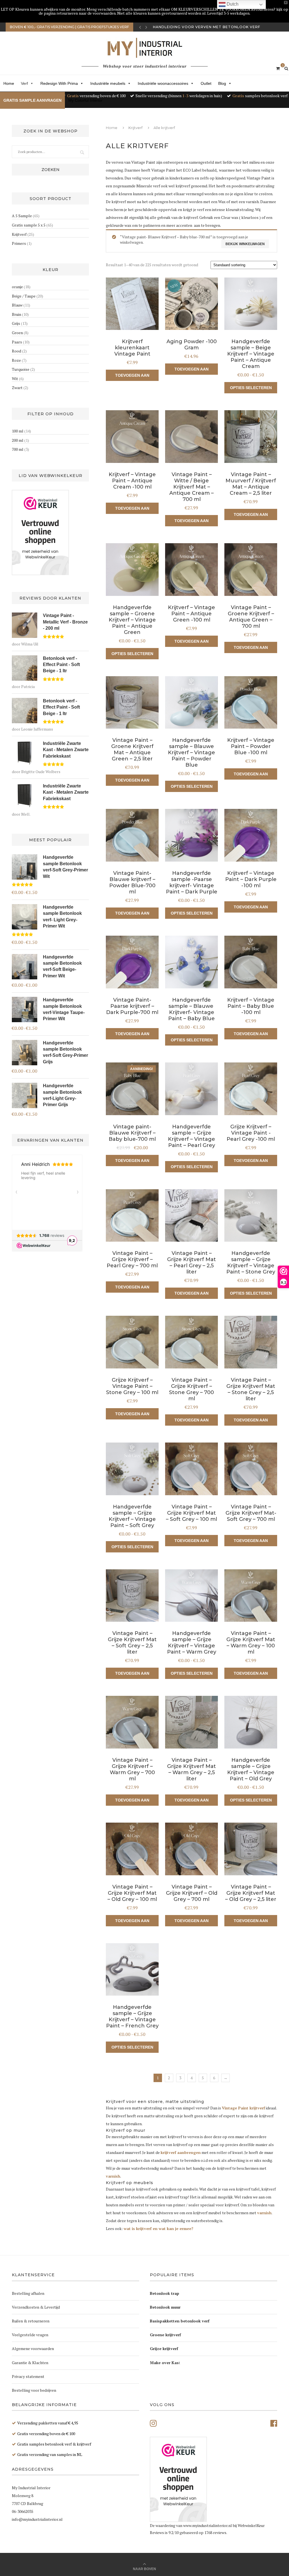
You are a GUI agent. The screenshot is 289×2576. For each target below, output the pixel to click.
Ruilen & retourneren (31, 2321)
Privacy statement (28, 2376)
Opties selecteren (251, 388)
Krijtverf (135, 128)
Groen (17, 333)
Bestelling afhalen (28, 2293)
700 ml (18, 449)
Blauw (17, 305)
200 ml (18, 440)
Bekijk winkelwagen (245, 244)
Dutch (232, 4)
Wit (15, 379)
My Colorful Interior (85, 100)
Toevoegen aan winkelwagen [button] (132, 377)
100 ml (18, 431)
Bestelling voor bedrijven (34, 2390)
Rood (17, 351)
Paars (17, 342)
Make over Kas (164, 2363)
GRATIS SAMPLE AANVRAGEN (32, 100)
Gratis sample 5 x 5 (29, 225)
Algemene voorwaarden (33, 2348)
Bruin (17, 314)
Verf (24, 83)
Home (9, 83)
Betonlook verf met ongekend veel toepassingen (210, 27)
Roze (16, 360)
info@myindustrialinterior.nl (37, 2519)
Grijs (16, 323)
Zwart (17, 388)
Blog (222, 83)
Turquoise (21, 369)
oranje (17, 287)
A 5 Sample (22, 216)
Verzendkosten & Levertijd (36, 2307)
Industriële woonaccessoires (163, 83)
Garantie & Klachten (30, 2363)
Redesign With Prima (59, 83)
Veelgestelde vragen (30, 2335)
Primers (19, 243)
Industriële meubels (108, 83)
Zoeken (51, 170)
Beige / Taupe (24, 296)
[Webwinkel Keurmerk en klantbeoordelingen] (40, 532)
